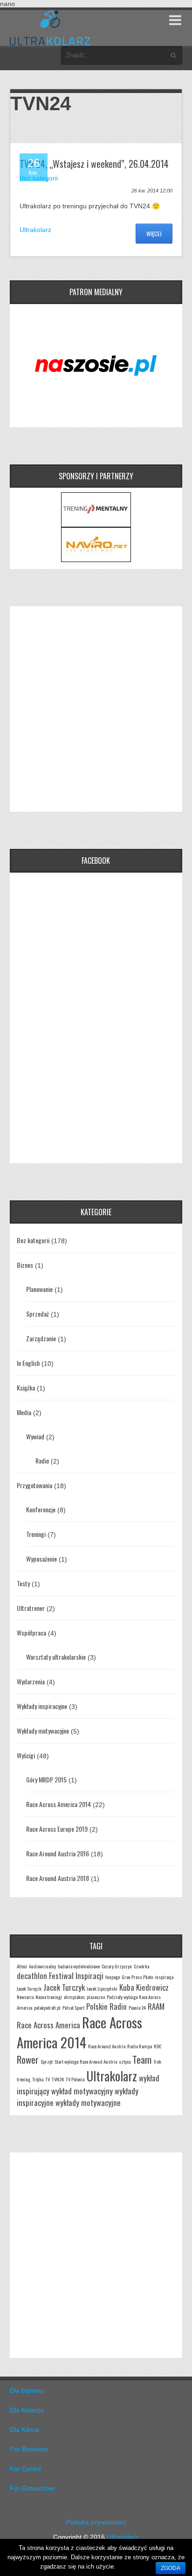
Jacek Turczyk (64, 1987)
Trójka (38, 2079)
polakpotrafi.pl (47, 2007)
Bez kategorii (33, 1240)
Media (24, 1412)
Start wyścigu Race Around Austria (86, 2061)
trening (24, 2079)
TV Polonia (75, 2079)
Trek (157, 2061)
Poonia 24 (137, 2007)
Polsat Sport (73, 2007)
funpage (113, 1977)
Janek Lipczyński (102, 1988)
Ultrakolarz (35, 230)
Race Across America (48, 2025)
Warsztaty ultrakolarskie (56, 1657)
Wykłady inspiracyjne (42, 1706)
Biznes (25, 1265)
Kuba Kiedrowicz (144, 1987)
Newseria (25, 1997)
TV (48, 2079)
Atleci (22, 1966)
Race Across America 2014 (58, 1804)
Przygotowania (34, 1485)
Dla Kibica (24, 2430)
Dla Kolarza (27, 2410)
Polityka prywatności (96, 2522)
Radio (42, 1460)
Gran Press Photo (137, 1977)
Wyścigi (26, 1755)
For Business (29, 2449)
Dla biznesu (27, 2391)
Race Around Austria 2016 (58, 1853)
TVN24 (58, 2079)
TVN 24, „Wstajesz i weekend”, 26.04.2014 (94, 164)
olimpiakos (74, 1997)
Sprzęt (47, 2061)
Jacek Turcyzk (29, 1988)
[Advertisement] (96, 709)
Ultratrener (31, 1608)
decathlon (32, 1976)
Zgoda (171, 2568)
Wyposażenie (41, 1559)
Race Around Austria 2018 (58, 1878)
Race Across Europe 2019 (57, 1829)
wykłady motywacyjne (88, 2103)
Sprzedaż (38, 1314)
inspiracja (164, 1977)
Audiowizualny (42, 1966)
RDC (158, 2046)
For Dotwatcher (33, 2488)
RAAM (156, 2006)
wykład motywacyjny (82, 2091)
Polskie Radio (106, 2006)
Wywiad (35, 1436)
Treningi (36, 1534)
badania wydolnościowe (79, 1966)
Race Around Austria (107, 2046)
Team (142, 2059)
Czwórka (141, 1966)
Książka (26, 1387)
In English (28, 1363)
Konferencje (41, 1509)
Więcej (154, 234)
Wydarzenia (31, 1681)
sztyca (125, 2061)
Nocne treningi (49, 1997)
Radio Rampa (140, 2046)
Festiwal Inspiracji (76, 1976)
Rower (28, 2059)
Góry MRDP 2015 (46, 1779)
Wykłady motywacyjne (43, 1731)
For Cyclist (25, 2469)
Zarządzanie (41, 1338)
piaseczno (96, 1997)
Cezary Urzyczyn (117, 1966)
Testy (23, 1583)
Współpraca (31, 1632)
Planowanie (39, 1289)
